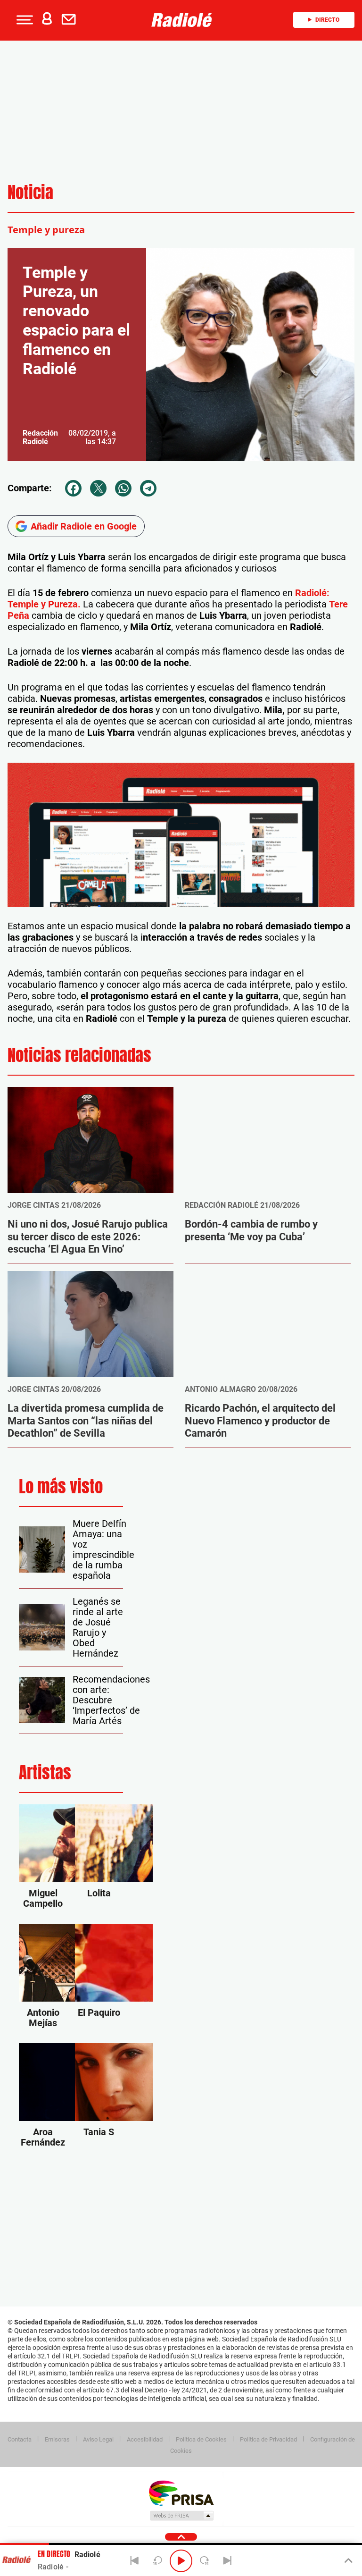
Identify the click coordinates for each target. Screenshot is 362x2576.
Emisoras (57, 2439)
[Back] (135, 2561)
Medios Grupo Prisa (181, 2516)
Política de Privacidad (268, 2439)
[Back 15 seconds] (158, 2561)
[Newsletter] (71, 20)
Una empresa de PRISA (181, 2493)
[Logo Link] (184, 20)
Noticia (30, 192)
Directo (327, 20)
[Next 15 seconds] (204, 2561)
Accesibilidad (145, 2439)
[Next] (227, 2561)
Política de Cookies (201, 2439)
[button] (24, 20)
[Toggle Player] (348, 2561)
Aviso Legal (98, 2439)
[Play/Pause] (181, 2561)
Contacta (20, 2439)
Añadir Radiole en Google (84, 526)
